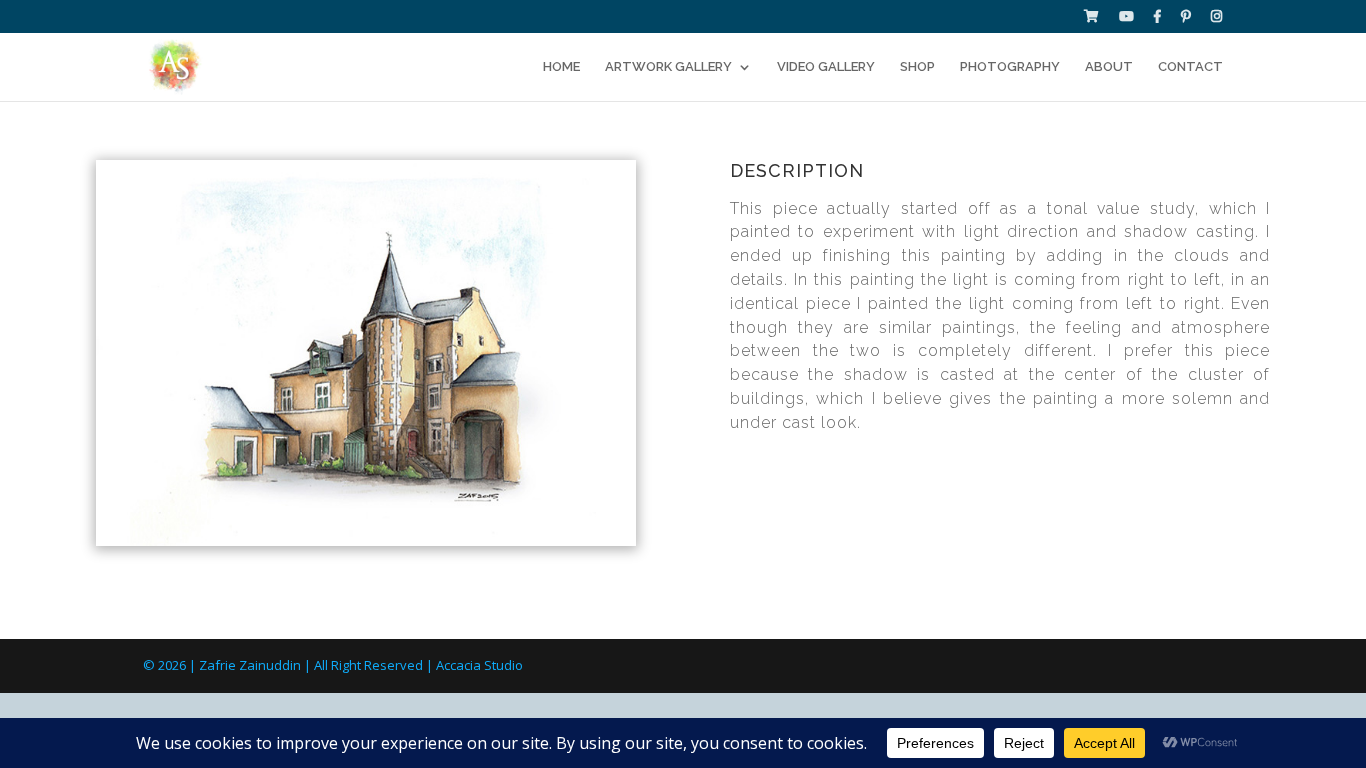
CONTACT (1190, 67)
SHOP (917, 67)
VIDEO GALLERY (826, 67)
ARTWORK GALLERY (668, 67)
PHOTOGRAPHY (1010, 67)
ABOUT (1109, 67)
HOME (561, 67)
